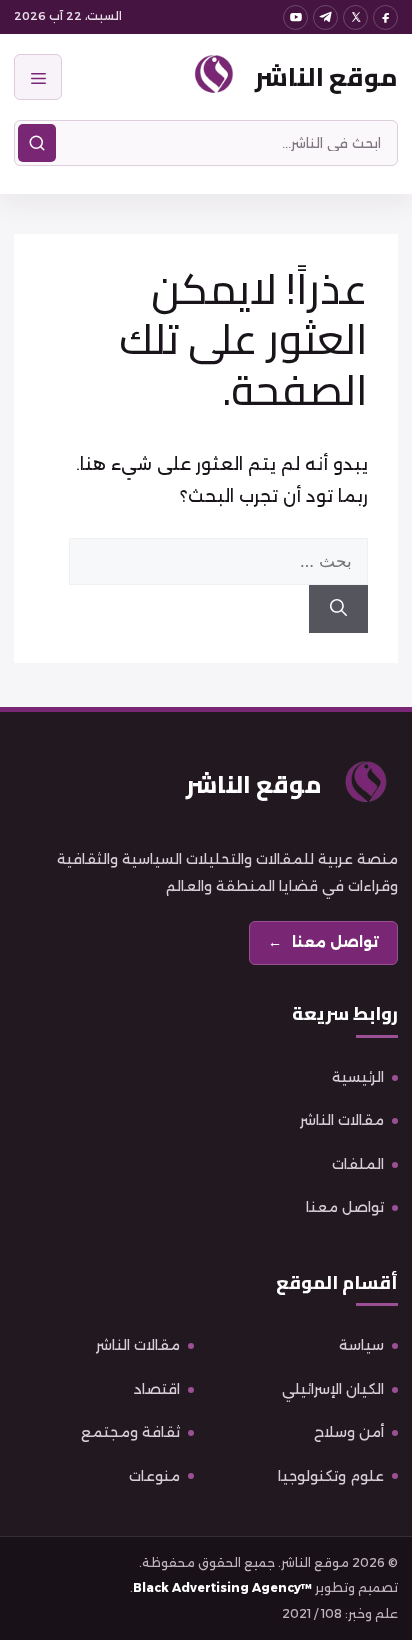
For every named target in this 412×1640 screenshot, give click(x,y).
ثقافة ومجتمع (130, 1432)
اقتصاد (157, 1389)
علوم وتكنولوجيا (331, 1476)
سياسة (361, 1345)
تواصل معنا (345, 1207)
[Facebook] (385, 17)
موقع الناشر (326, 76)
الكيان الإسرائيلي (333, 1389)
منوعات (154, 1476)
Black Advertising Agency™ (222, 1587)
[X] (355, 17)
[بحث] (37, 143)
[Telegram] (325, 17)
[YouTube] (295, 17)
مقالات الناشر (342, 1120)
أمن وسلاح (349, 1432)
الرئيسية (358, 1077)
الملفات (358, 1164)
